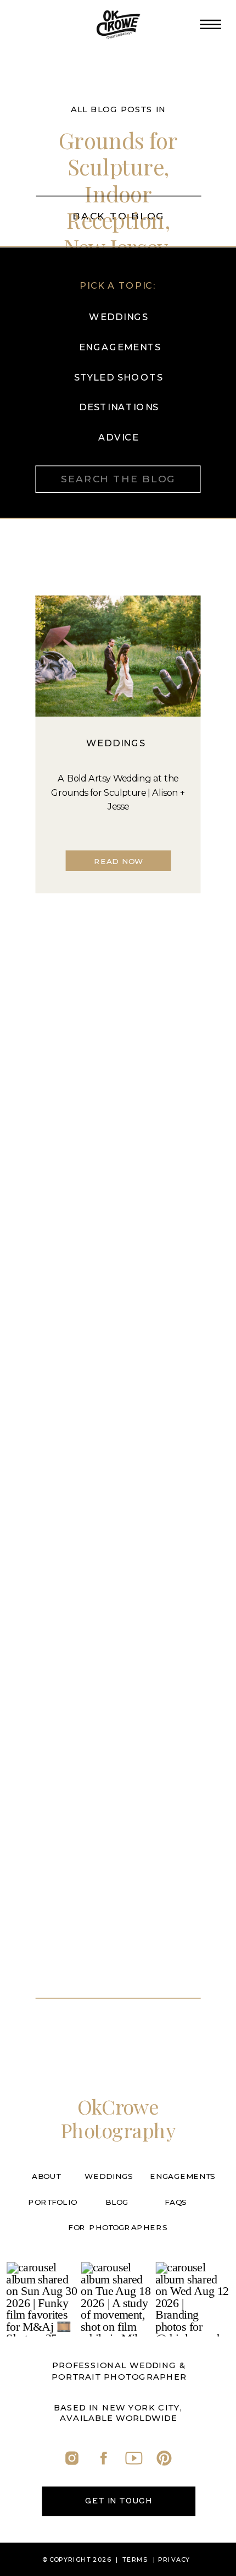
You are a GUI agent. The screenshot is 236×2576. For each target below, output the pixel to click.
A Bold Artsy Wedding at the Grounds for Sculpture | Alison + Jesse (118, 792)
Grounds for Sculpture (119, 153)
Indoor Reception (116, 207)
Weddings (116, 743)
